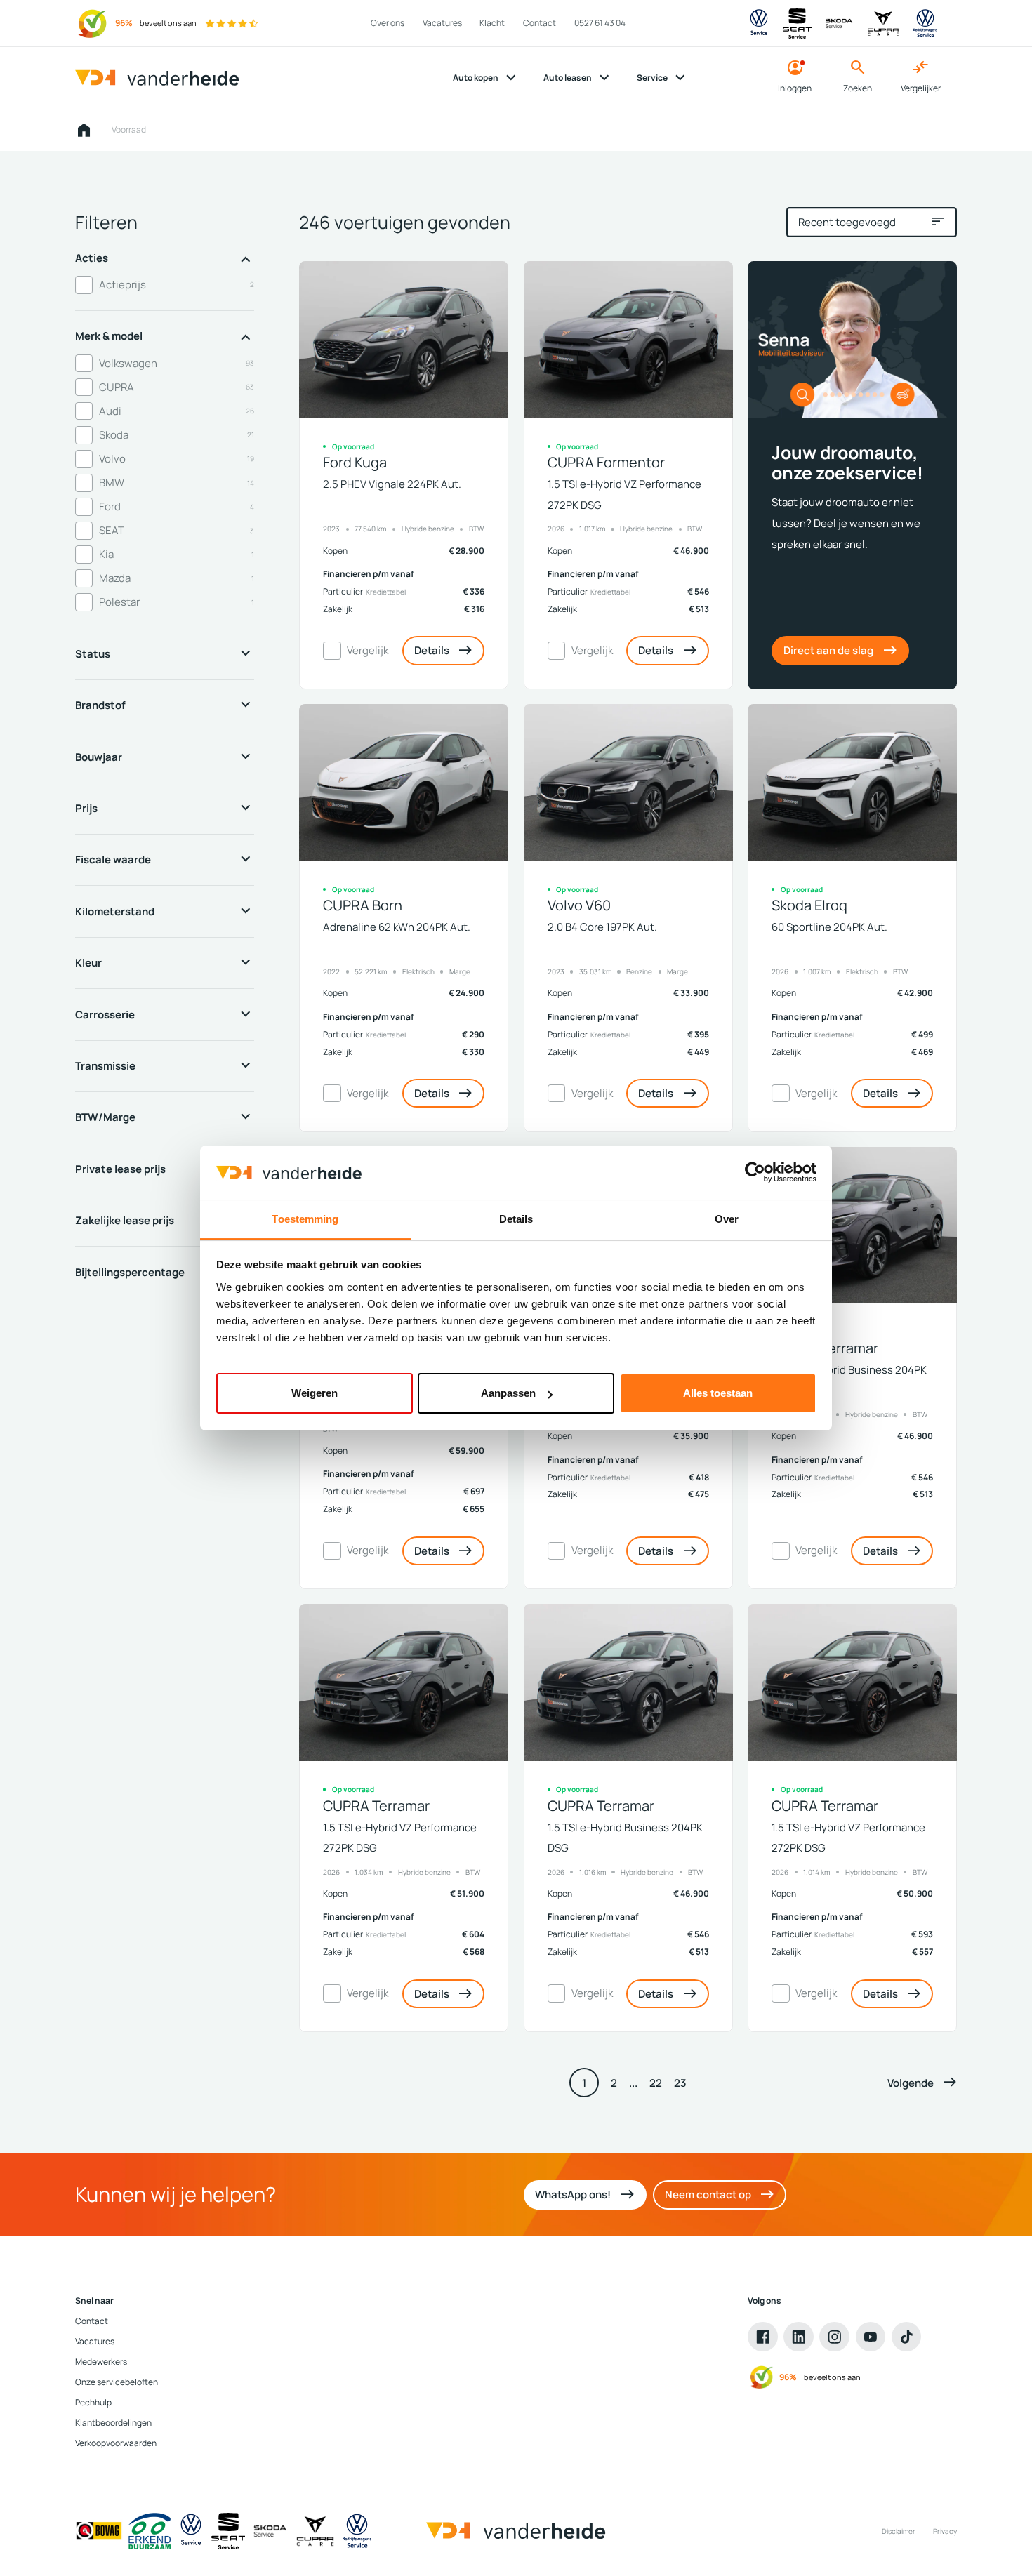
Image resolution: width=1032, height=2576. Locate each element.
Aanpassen (508, 1393)
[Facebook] (763, 2337)
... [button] (633, 2083)
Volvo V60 (579, 905)
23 (680, 2083)
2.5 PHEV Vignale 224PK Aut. (392, 484)
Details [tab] (516, 1219)
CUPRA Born (363, 905)
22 (656, 2083)
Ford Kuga (355, 462)
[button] (922, 2083)
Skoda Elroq (809, 905)
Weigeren (315, 1393)
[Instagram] (834, 2337)
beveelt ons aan (168, 23)
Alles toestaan (718, 1393)
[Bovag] (99, 2531)
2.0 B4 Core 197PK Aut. (602, 927)
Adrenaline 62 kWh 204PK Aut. (397, 927)
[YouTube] (871, 2337)
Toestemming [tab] (305, 1219)
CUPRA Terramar (825, 1348)
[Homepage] (84, 131)
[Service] (191, 2531)
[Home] (157, 78)
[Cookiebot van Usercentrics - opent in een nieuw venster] (755, 1172)
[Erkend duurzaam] (150, 2531)
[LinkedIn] (799, 2337)
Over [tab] (727, 1219)
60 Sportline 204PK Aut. (829, 927)
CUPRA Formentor (606, 462)
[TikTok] (907, 2337)
